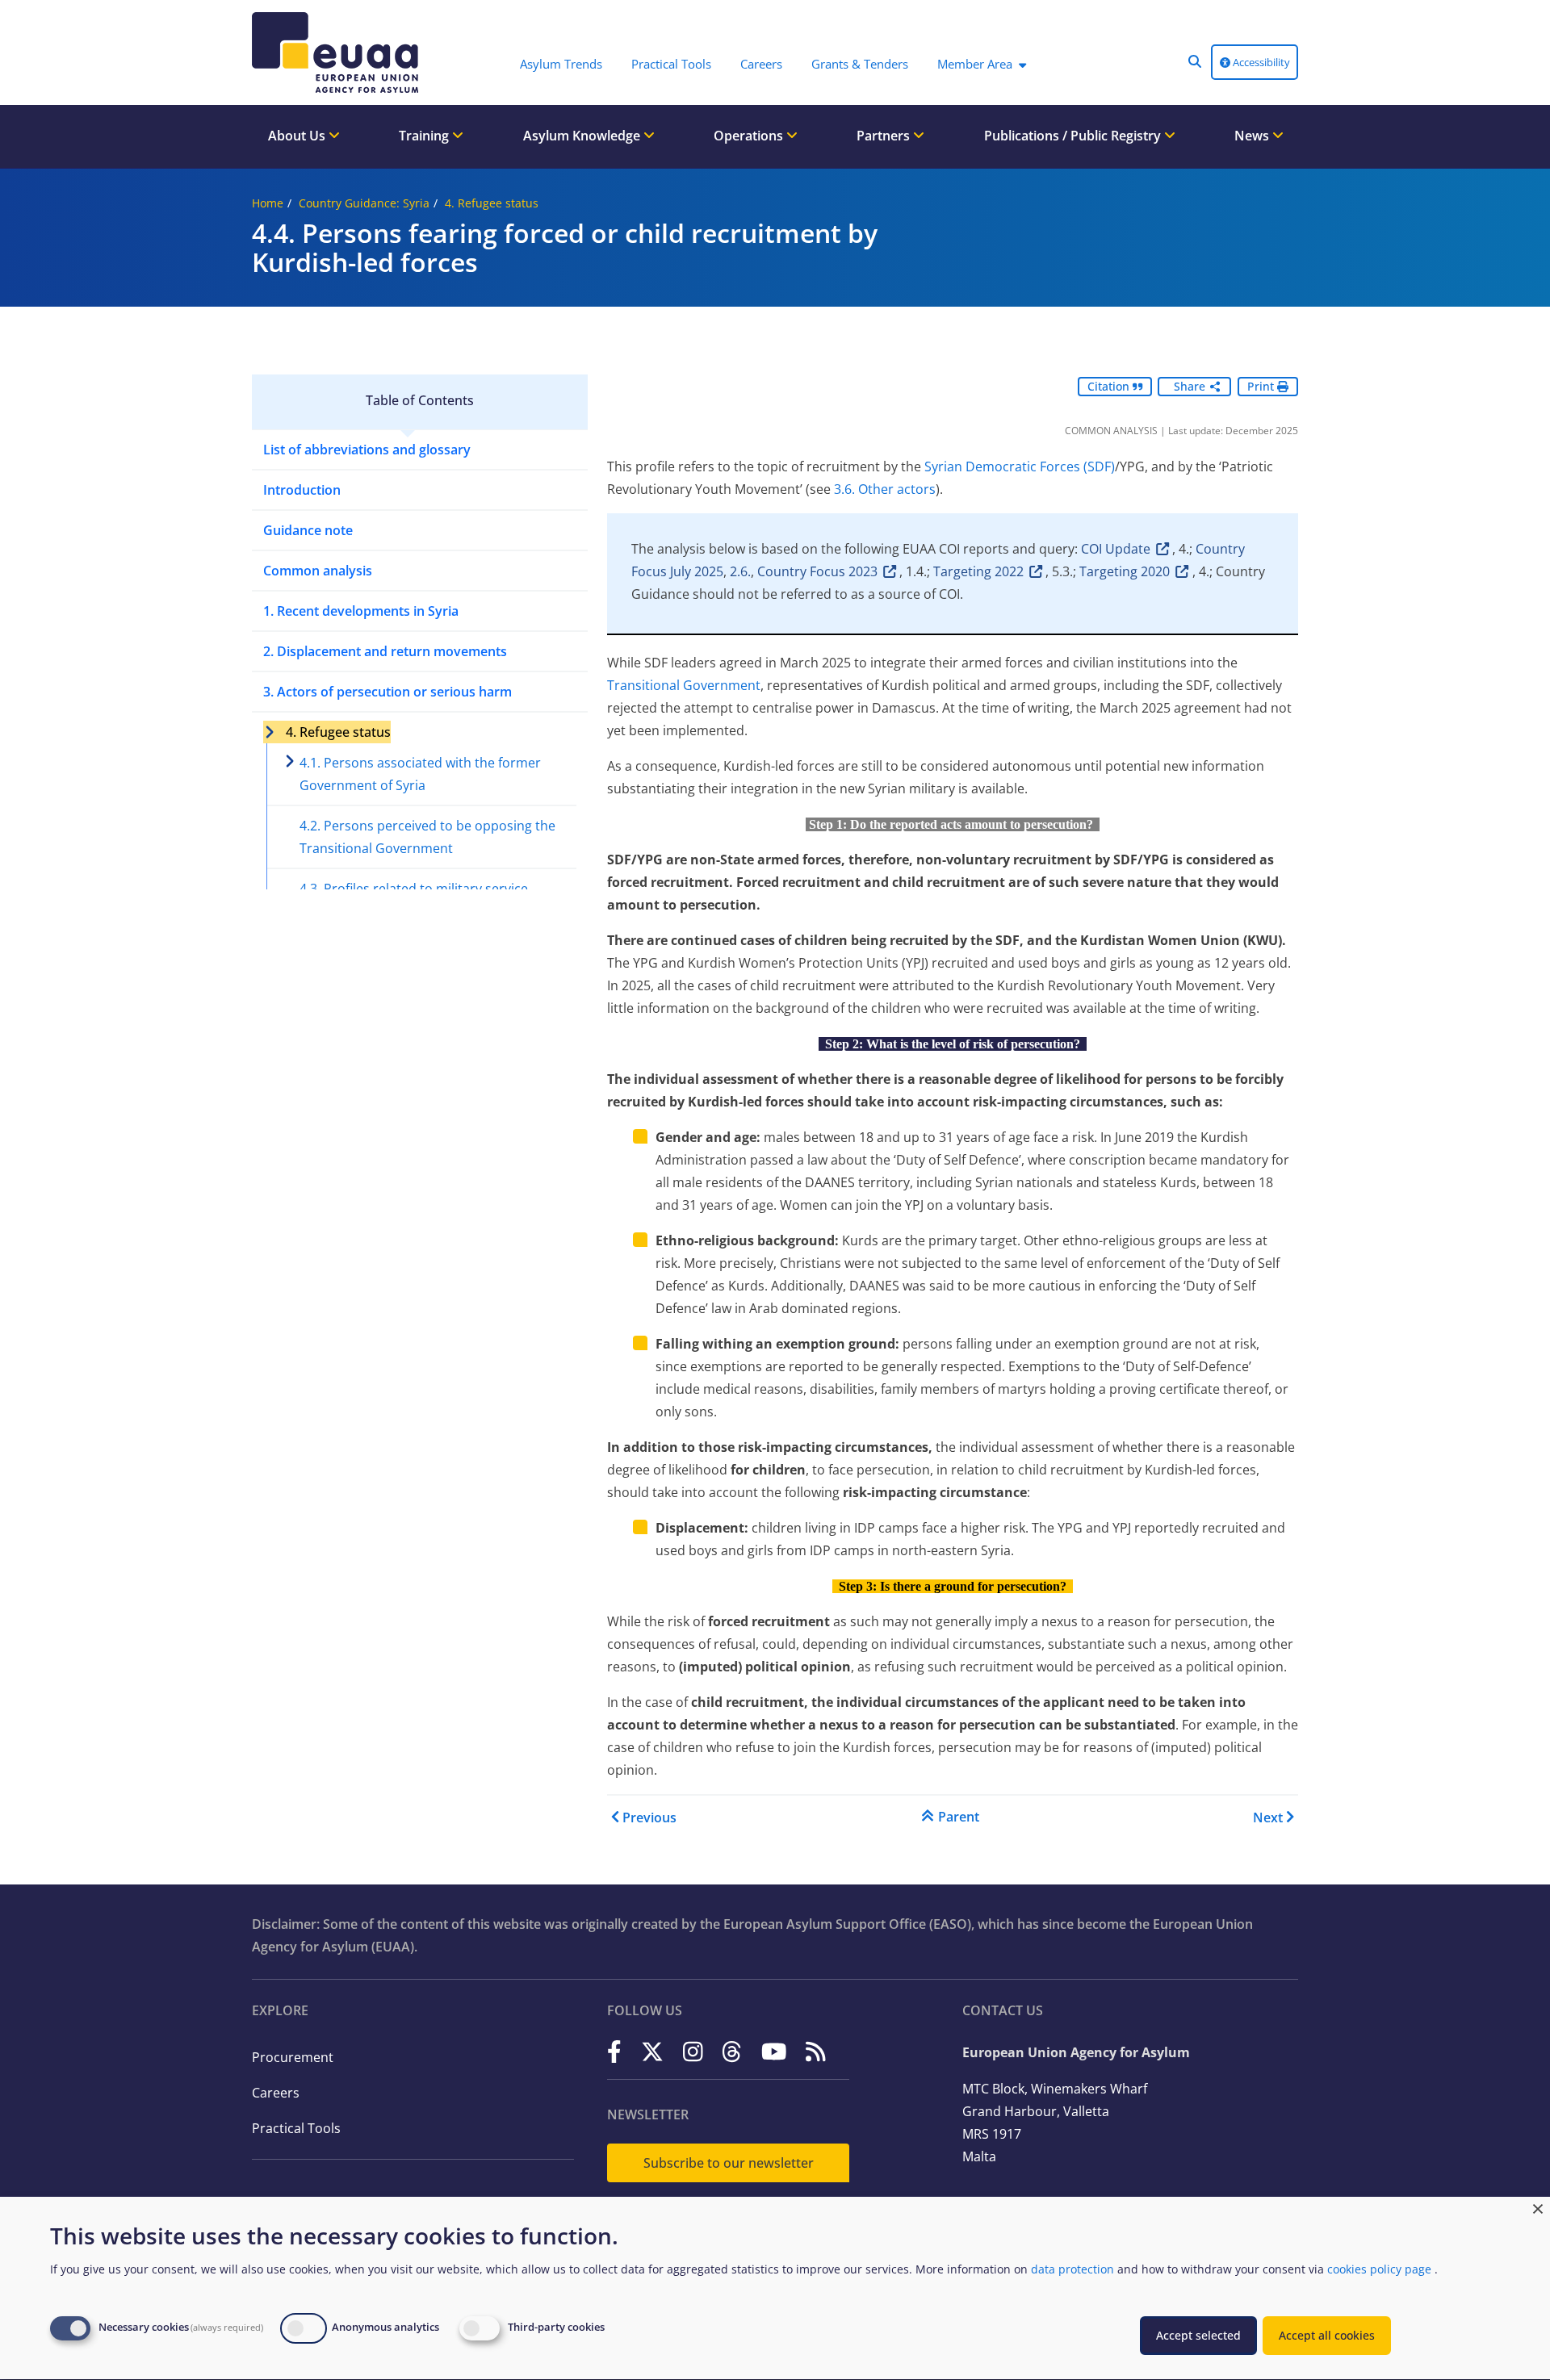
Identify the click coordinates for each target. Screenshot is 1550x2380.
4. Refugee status (492, 203)
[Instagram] (693, 2051)
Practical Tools (296, 2128)
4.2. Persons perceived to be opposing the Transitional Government (427, 837)
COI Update (1116, 549)
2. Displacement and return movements (385, 651)
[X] (652, 2051)
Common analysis (318, 571)
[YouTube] (774, 2051)
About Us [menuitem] (298, 136)
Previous (649, 1817)
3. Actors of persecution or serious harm (387, 692)
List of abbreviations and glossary (367, 450)
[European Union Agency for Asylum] (339, 52)
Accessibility (1260, 62)
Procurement (293, 2057)
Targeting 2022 (978, 571)
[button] (1195, 61)
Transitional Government (684, 685)
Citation (1110, 386)
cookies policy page (1379, 2269)
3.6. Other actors (885, 489)
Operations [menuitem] (750, 136)
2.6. (740, 571)
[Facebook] (614, 2051)
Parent (959, 1817)
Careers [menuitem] (761, 64)
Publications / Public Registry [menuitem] (1074, 136)
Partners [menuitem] (885, 136)
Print (1262, 386)
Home (268, 203)
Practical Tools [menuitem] (671, 64)
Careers (276, 2093)
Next (1268, 1817)
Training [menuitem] (425, 136)
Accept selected (1198, 2335)
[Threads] (732, 2051)
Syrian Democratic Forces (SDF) (1020, 466)
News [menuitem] (1253, 136)
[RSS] (816, 2051)
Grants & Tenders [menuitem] (860, 64)
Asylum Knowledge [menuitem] (583, 136)
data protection (1072, 2269)
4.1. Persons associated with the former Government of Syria (420, 774)
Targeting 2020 (1125, 571)
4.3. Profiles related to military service (414, 889)
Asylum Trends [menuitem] (561, 64)
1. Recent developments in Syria (361, 611)
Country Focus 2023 (817, 571)
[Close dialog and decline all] (1538, 2207)
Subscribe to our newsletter (729, 2163)
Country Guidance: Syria (364, 203)
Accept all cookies (1327, 2335)
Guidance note (308, 530)
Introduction (302, 490)
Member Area (975, 64)
